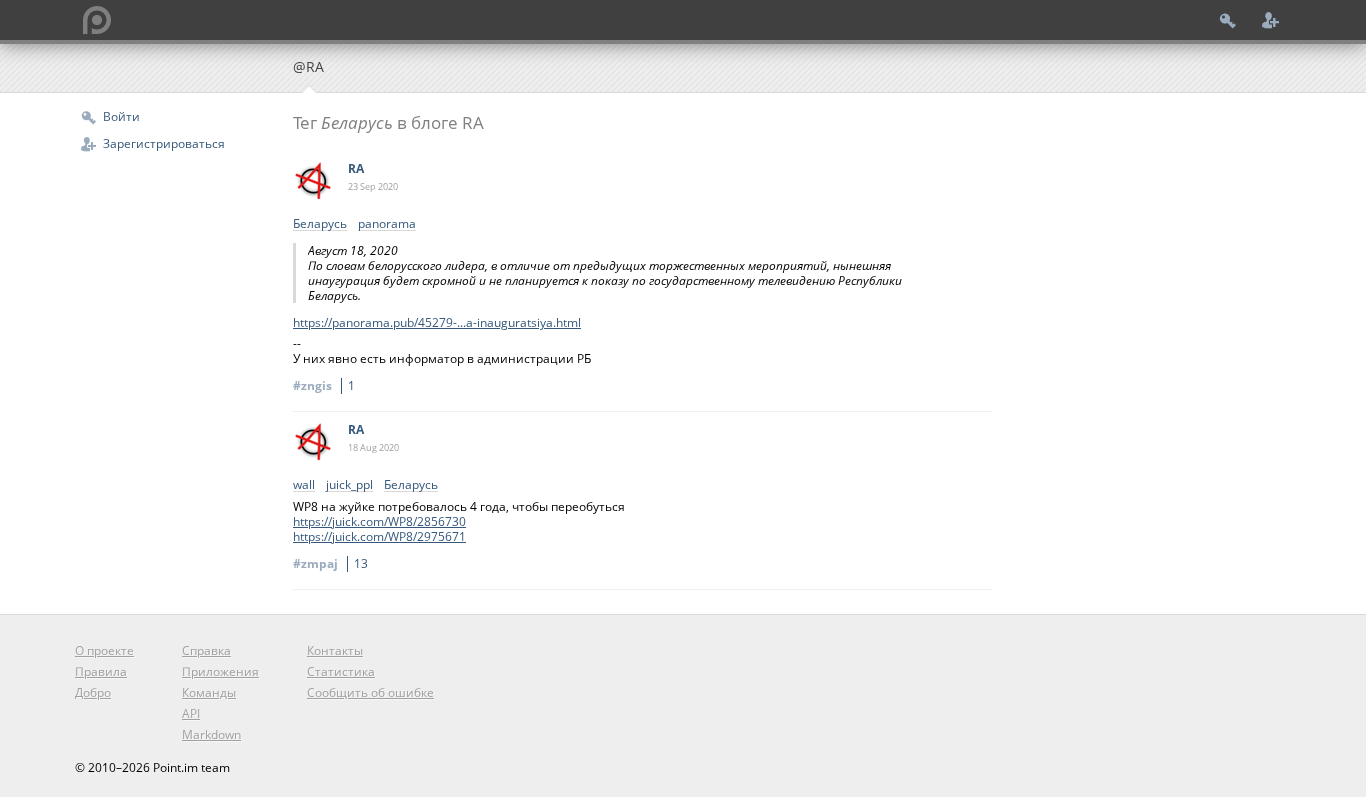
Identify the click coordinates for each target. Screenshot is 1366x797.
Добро (93, 692)
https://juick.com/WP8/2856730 (379, 521)
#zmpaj (330, 563)
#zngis (324, 385)
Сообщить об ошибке (370, 692)
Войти (121, 116)
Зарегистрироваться (164, 143)
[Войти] (1228, 20)
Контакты (335, 650)
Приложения (220, 671)
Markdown (211, 734)
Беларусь (320, 224)
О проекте (104, 650)
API (191, 713)
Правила (101, 671)
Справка (206, 650)
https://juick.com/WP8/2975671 (379, 536)
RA (356, 168)
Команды (209, 692)
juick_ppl (349, 485)
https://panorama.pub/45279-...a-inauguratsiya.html (437, 322)
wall (304, 485)
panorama (387, 224)
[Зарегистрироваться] (1271, 20)
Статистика (341, 671)
